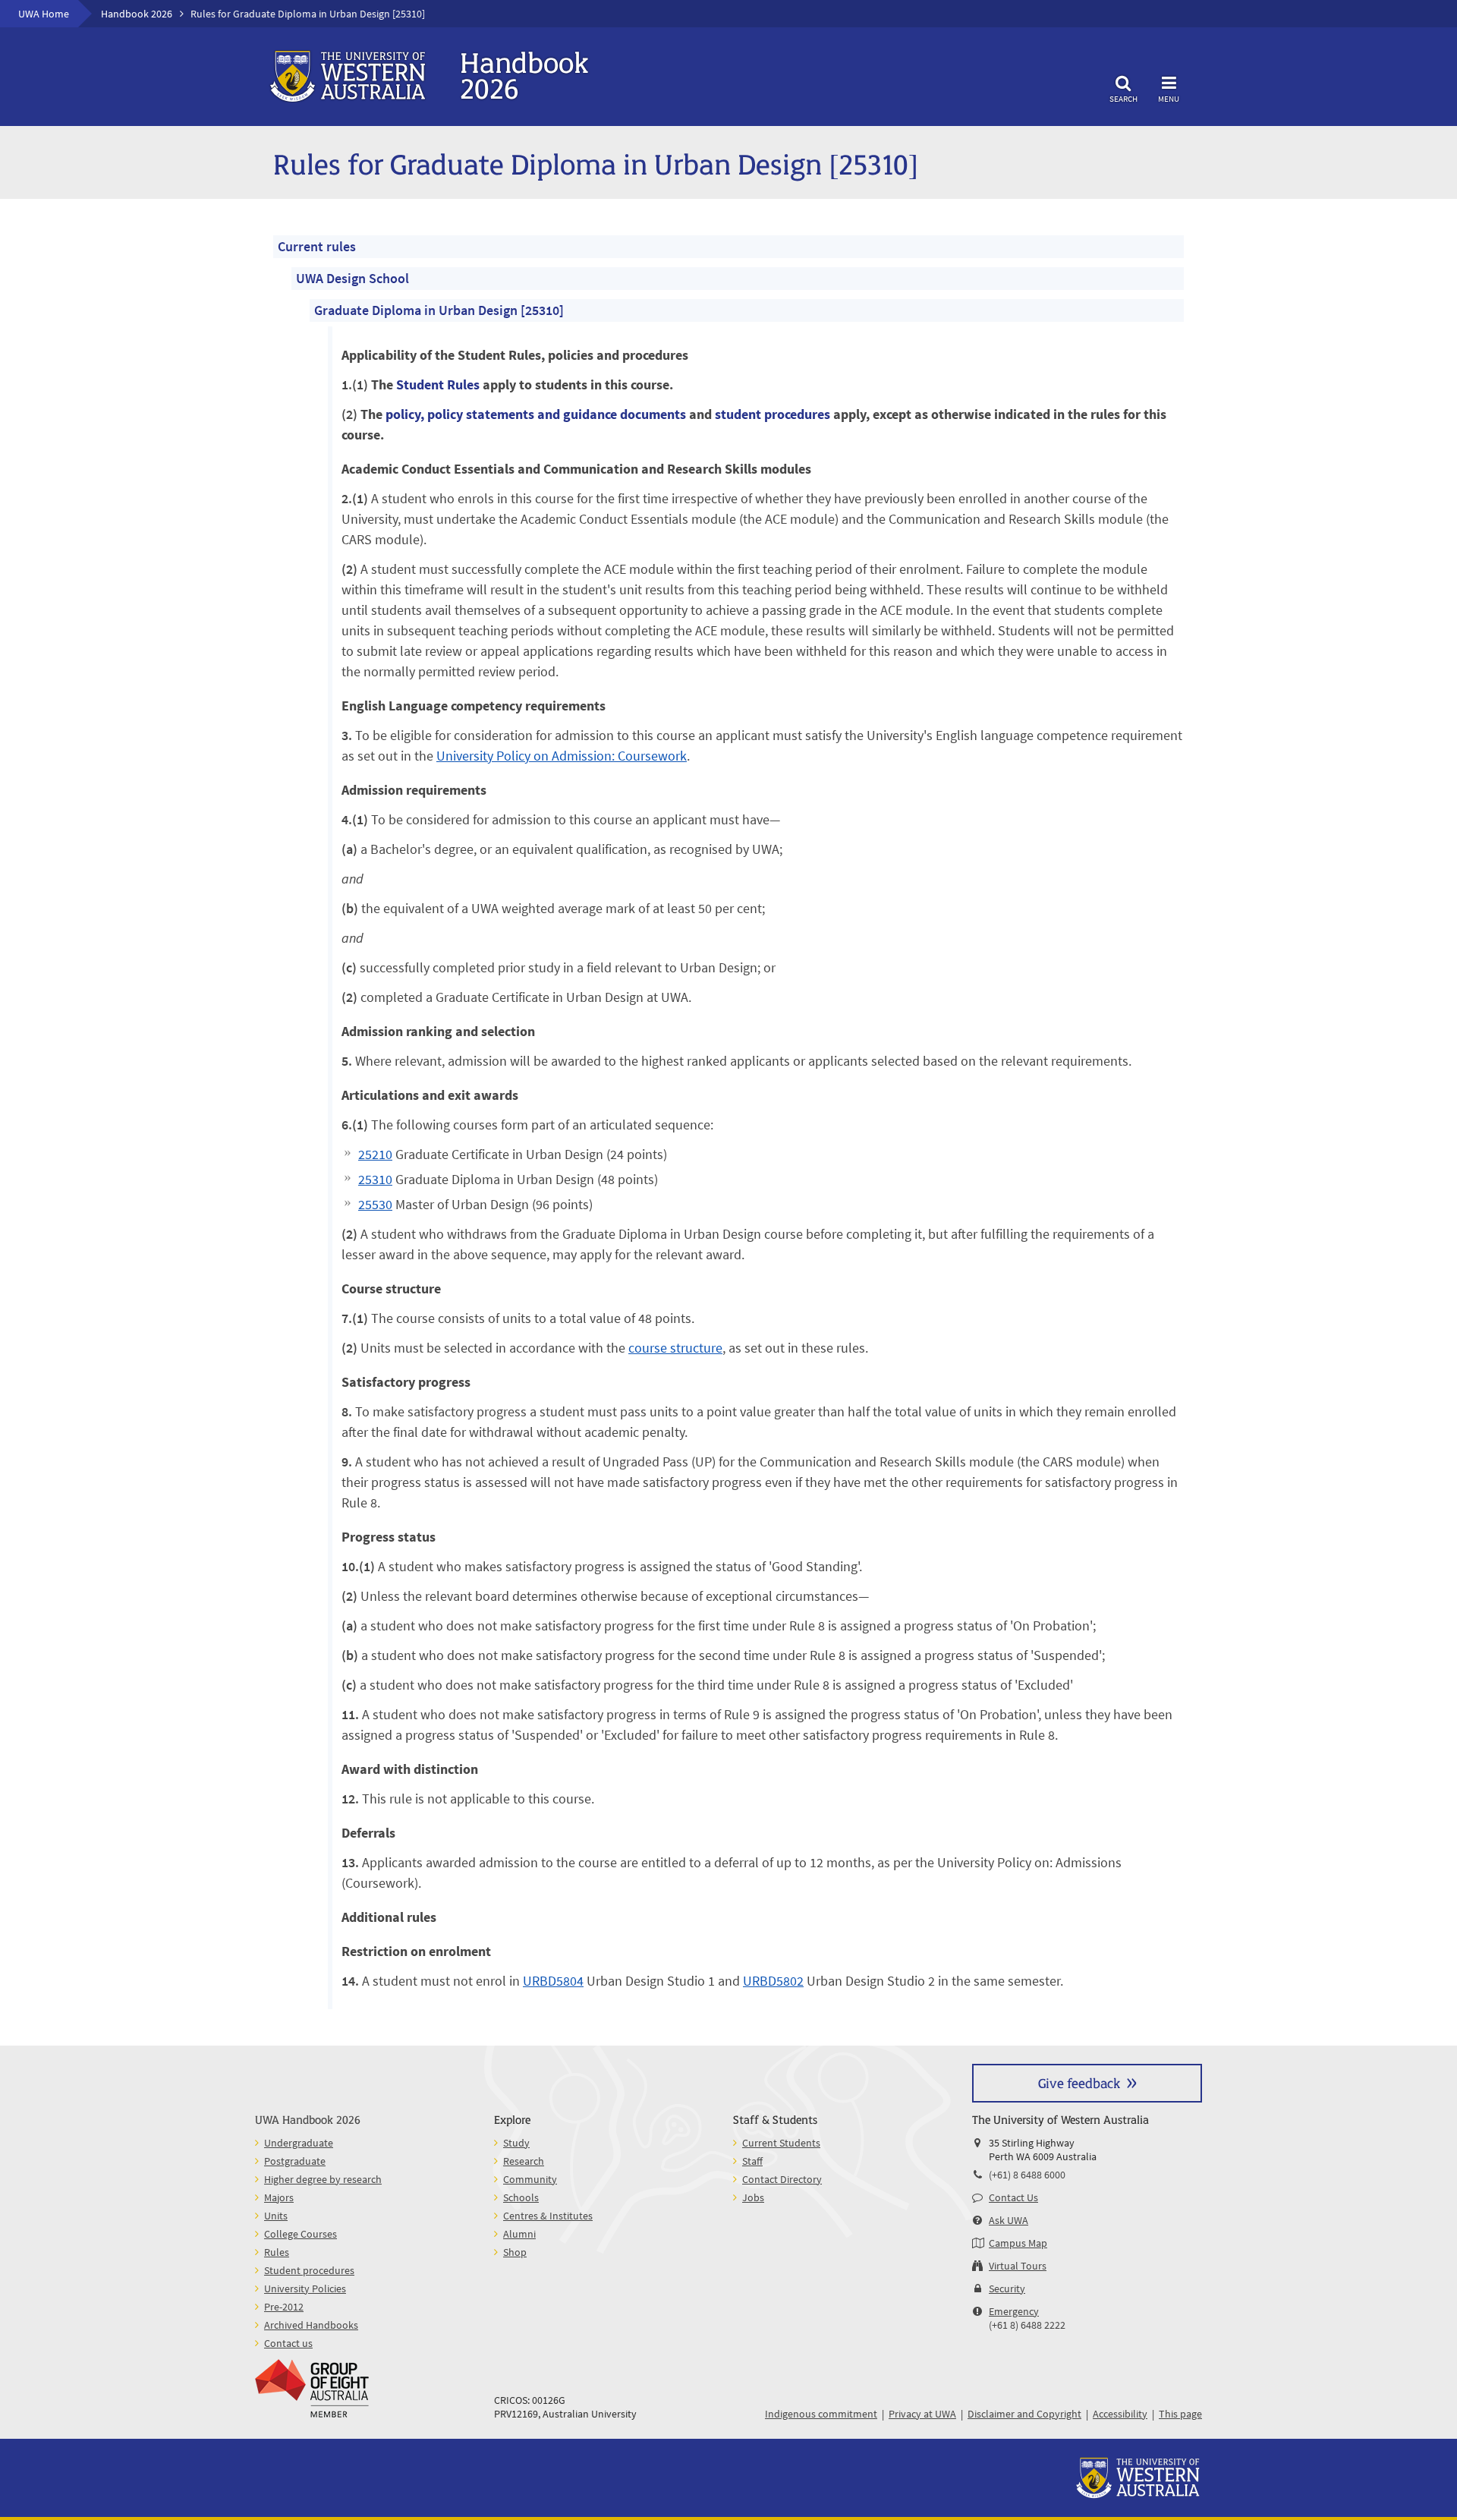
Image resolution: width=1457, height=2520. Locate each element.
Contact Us (1013, 2197)
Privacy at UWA (922, 2414)
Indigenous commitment (821, 2414)
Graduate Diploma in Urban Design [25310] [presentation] (439, 310)
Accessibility (1120, 2414)
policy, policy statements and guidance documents (536, 414)
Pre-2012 (284, 2307)
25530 (375, 1204)
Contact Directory (782, 2179)
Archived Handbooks (311, 2325)
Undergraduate (299, 2143)
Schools (521, 2197)
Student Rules (438, 384)
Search (1123, 98)
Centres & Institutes (548, 2216)
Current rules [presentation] (317, 246)
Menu (1169, 98)
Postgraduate (295, 2161)
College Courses (301, 2234)
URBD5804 (553, 1981)
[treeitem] (728, 1122)
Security (1007, 2288)
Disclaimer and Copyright (1024, 2414)
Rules (277, 2252)
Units (276, 2216)
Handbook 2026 (137, 14)
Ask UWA (1009, 2220)
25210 (375, 1154)
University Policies (305, 2288)
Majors (279, 2197)
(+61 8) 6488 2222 (1027, 2325)
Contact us (288, 2343)
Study (516, 2143)
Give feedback (1079, 2082)
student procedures (773, 414)
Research (524, 2161)
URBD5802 (773, 1981)
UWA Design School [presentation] (352, 278)
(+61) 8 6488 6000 (1027, 2175)
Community (530, 2179)
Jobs (753, 2197)
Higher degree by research (323, 2179)
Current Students (781, 2143)
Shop (515, 2252)
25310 (375, 1179)
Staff (752, 2161)
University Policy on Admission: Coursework (562, 756)
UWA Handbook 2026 (308, 2119)
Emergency (1014, 2311)
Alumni (519, 2234)
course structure (675, 1348)
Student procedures (309, 2270)
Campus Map (1018, 2243)
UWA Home (44, 14)
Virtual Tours (1018, 2266)
